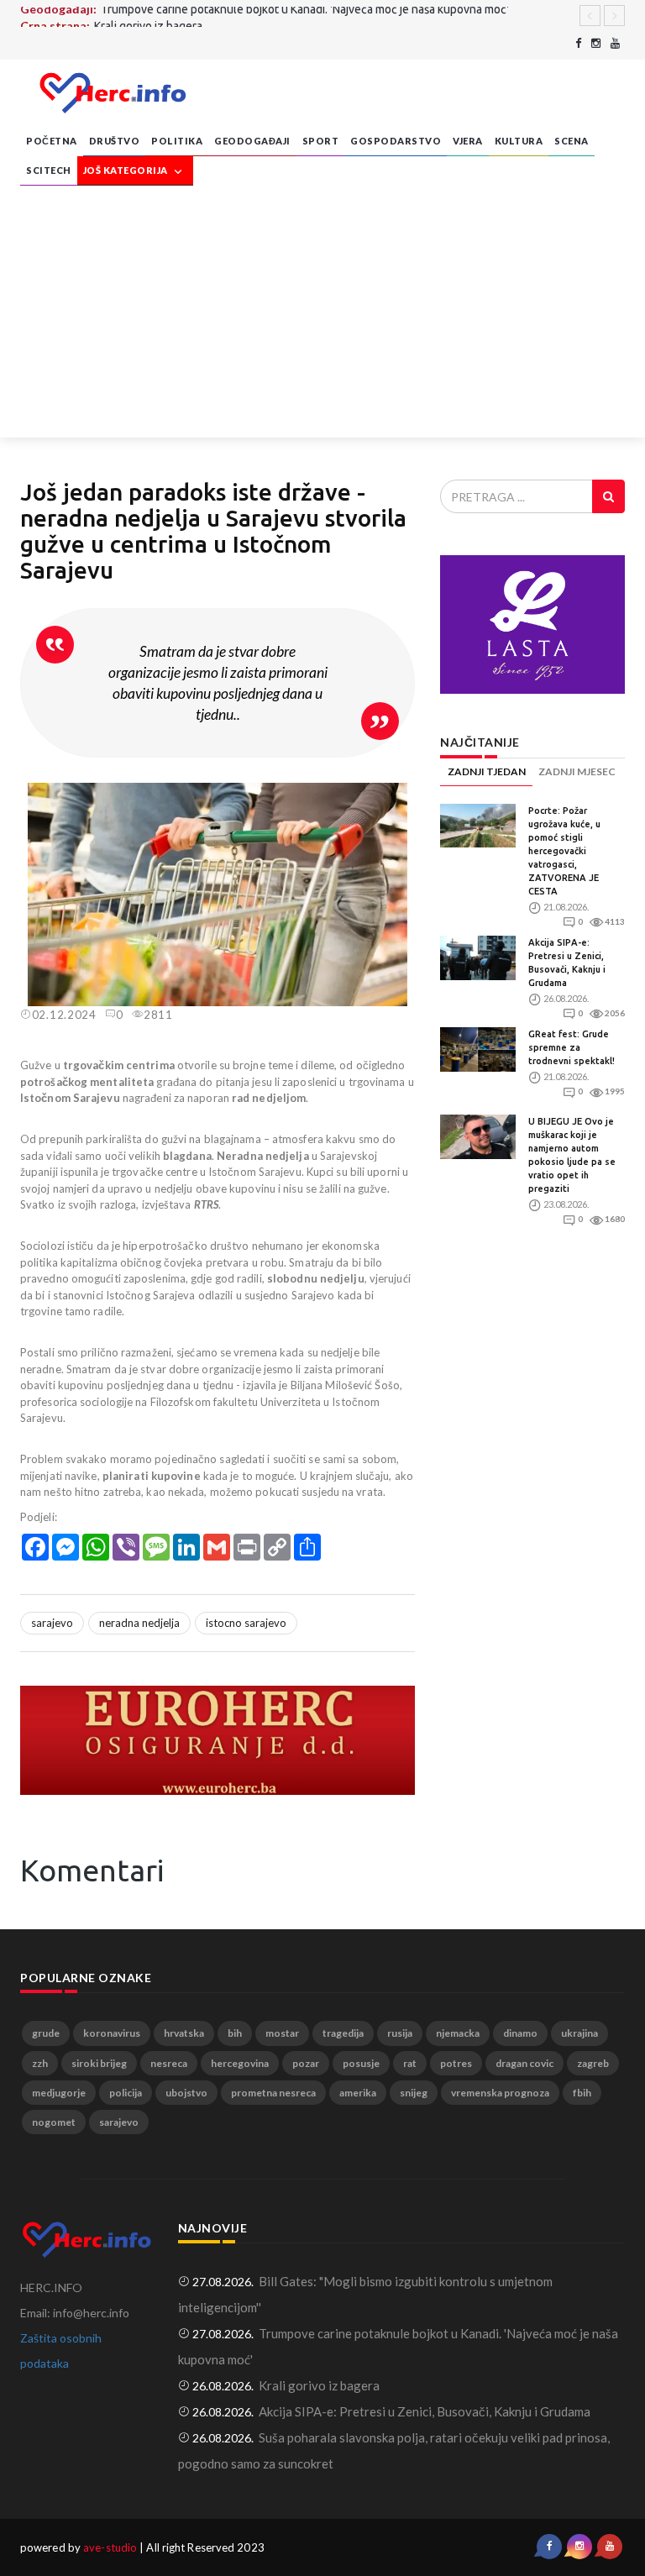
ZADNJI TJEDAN (487, 771)
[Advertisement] (322, 312)
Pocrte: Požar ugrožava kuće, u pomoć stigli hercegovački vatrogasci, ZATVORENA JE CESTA (564, 851)
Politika (177, 141)
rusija (400, 2033)
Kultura (519, 141)
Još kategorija (127, 170)
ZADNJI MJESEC (577, 771)
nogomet (54, 2122)
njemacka (458, 2033)
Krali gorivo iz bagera (148, 15)
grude (46, 2033)
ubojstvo (186, 2093)
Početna (52, 141)
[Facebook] (578, 43)
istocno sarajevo (246, 1623)
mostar (282, 2033)
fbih (582, 2093)
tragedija (343, 2033)
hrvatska (184, 2033)
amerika (358, 2093)
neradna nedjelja (139, 1623)
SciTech (49, 170)
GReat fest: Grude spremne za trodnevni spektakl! (572, 1047)
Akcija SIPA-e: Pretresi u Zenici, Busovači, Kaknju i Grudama (425, 2411)
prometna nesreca (273, 2093)
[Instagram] (596, 43)
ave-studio (110, 2547)
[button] (400, 798)
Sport (321, 141)
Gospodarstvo (396, 141)
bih (235, 2033)
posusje (361, 2063)
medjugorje (59, 2093)
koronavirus (112, 2033)
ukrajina (579, 2033)
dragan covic (524, 2063)
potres (456, 2063)
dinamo (520, 2033)
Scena (572, 141)
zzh (40, 2063)
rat (410, 2063)
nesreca (169, 2063)
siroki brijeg (99, 2063)
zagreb (593, 2063)
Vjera (468, 141)
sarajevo (52, 1623)
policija (126, 2093)
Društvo (115, 141)
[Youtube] (615, 43)
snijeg (414, 2093)
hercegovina (240, 2063)
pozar (306, 2063)
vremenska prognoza (500, 2093)
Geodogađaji (252, 141)
